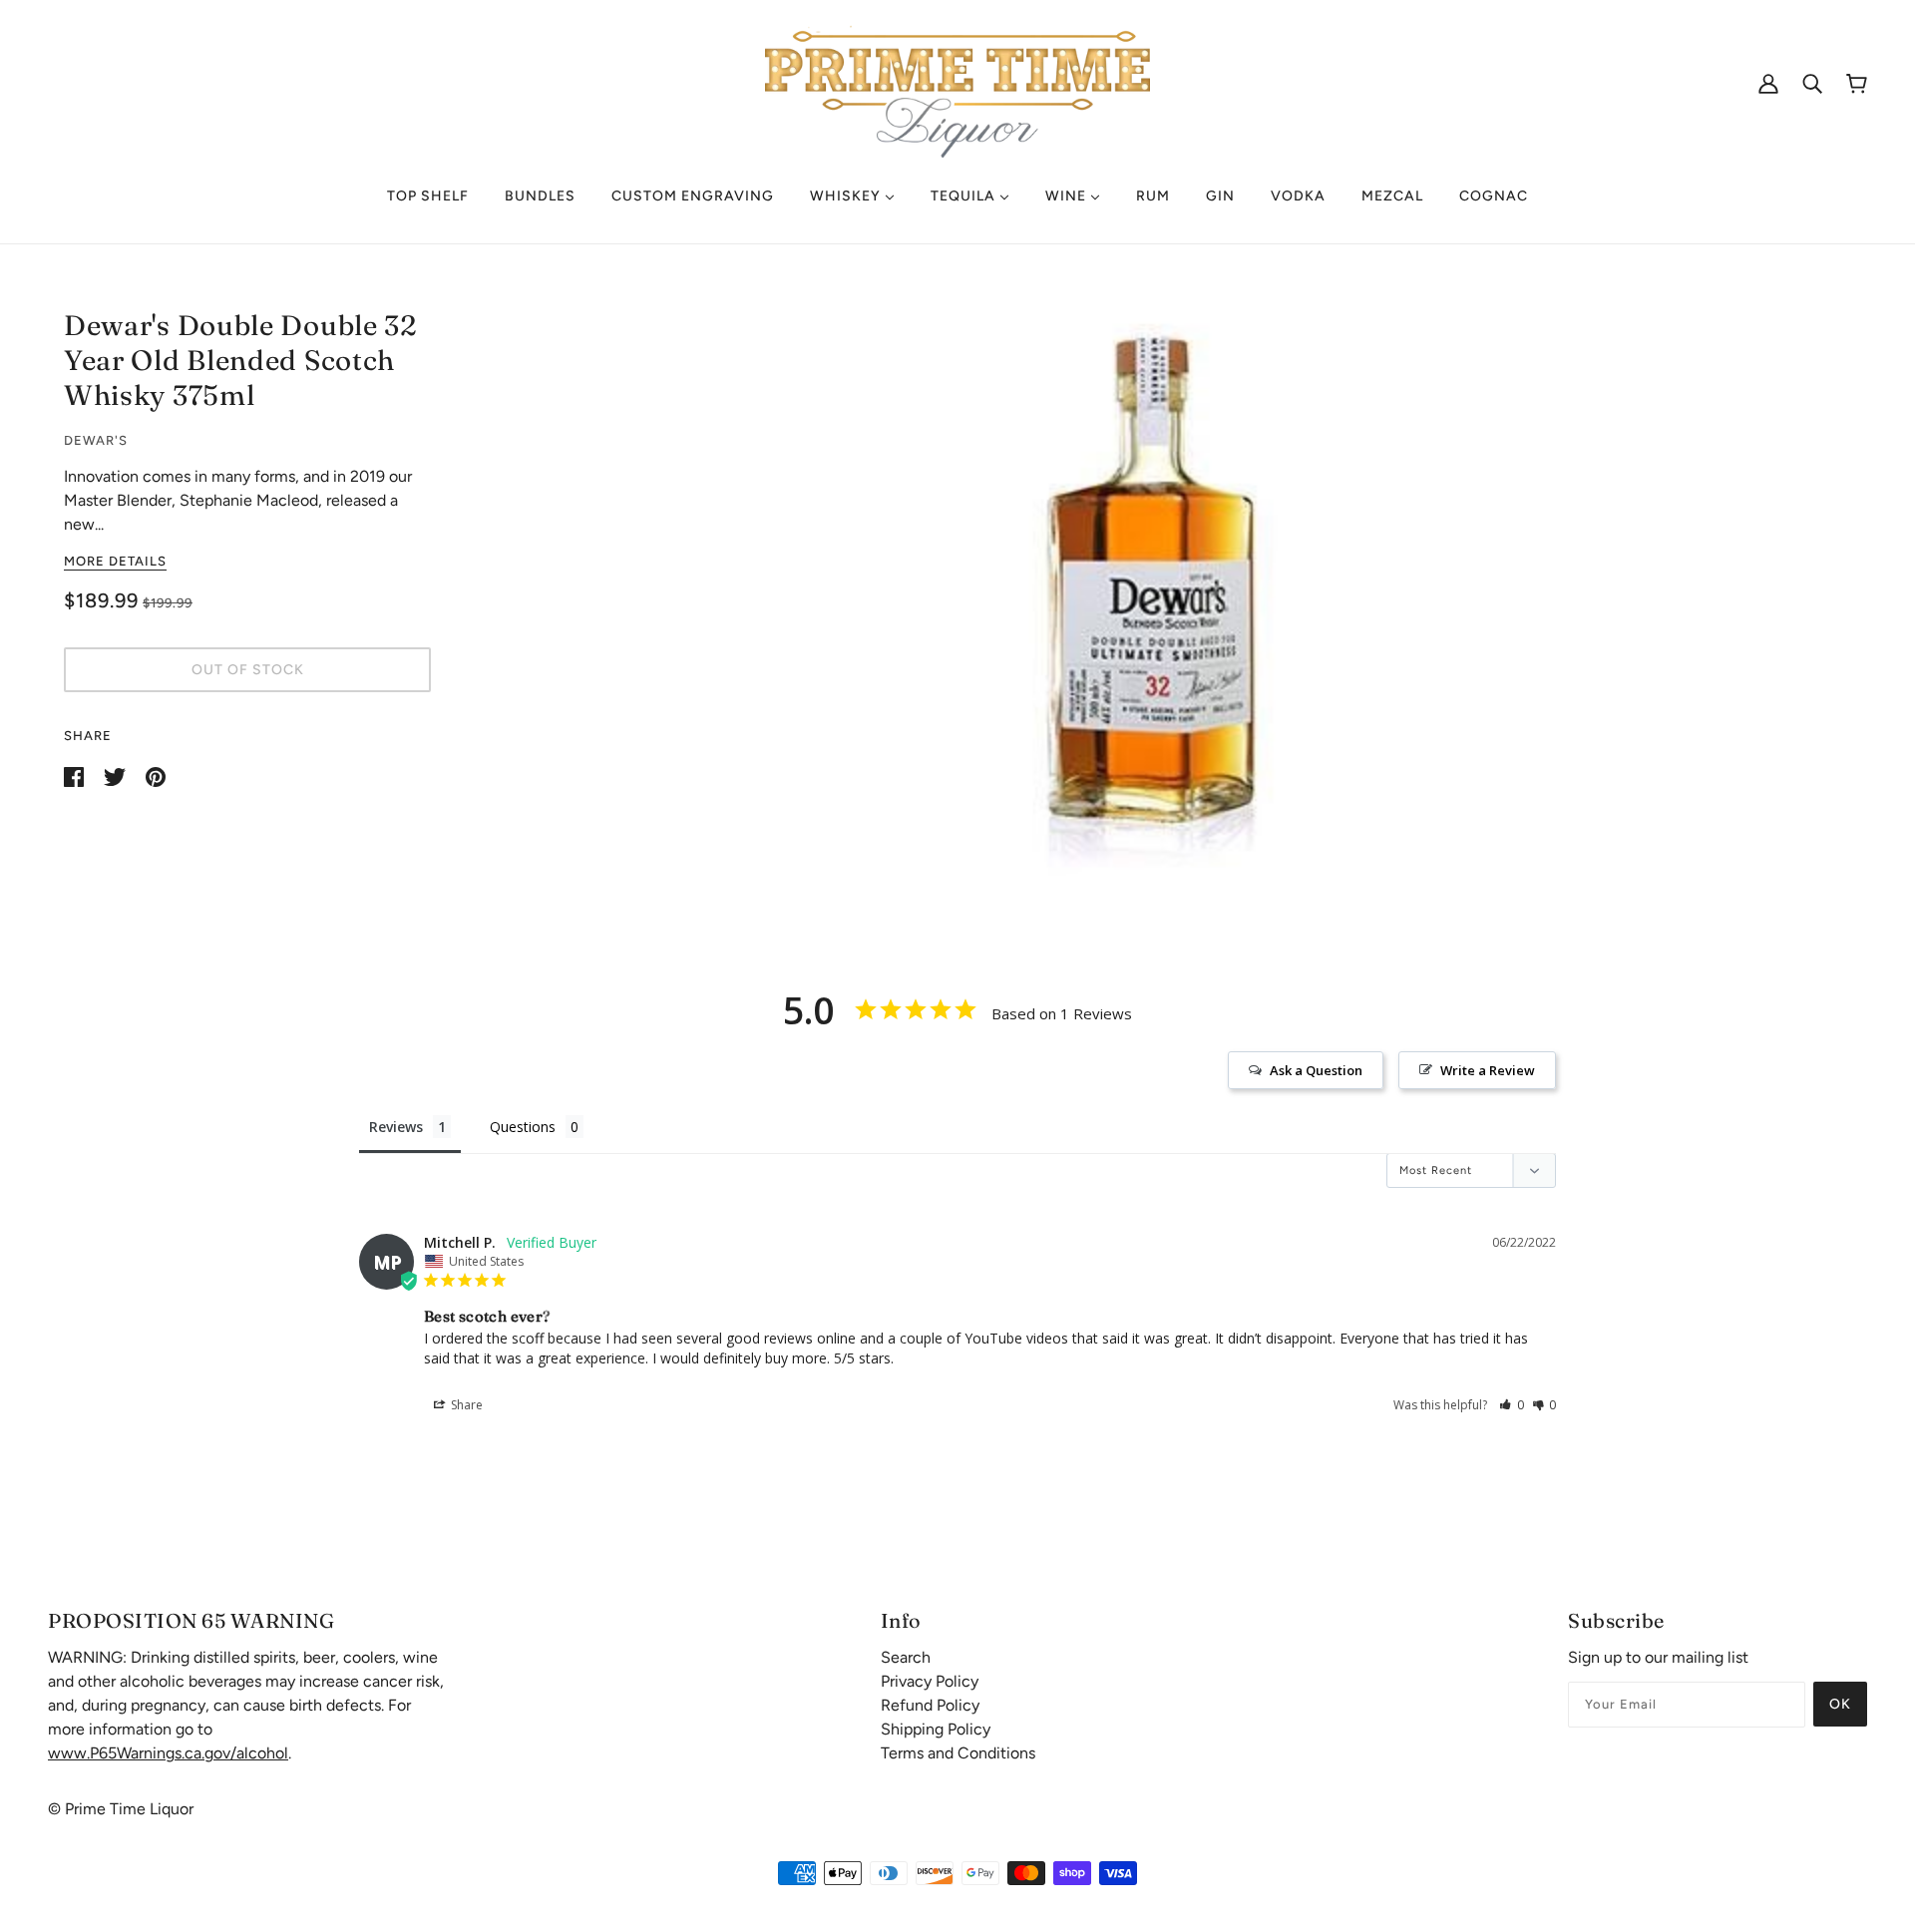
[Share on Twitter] (117, 775)
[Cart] (1857, 83)
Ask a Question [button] (1316, 1070)
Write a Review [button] (1488, 1070)
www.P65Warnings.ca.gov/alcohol (168, 1753)
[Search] (1812, 83)
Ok (1840, 1704)
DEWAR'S (96, 440)
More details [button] (115, 562)
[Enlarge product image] (1157, 591)
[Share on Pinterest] (156, 775)
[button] (1512, 1405)
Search (906, 1657)
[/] (957, 81)
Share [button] (465, 1405)
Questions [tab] (523, 1127)
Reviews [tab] (396, 1127)
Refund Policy (930, 1705)
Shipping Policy (936, 1729)
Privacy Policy (930, 1681)
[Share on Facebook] (76, 775)
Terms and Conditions (958, 1753)
